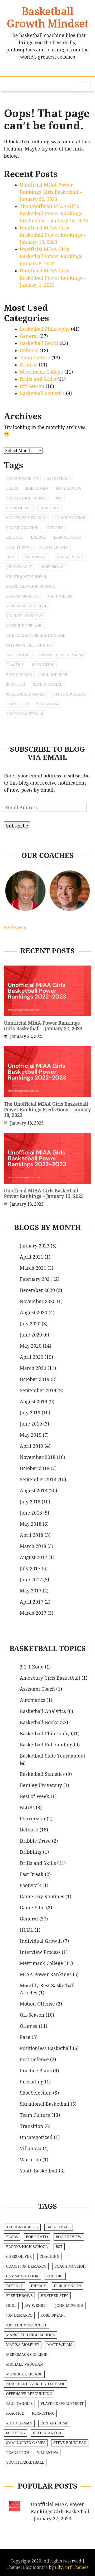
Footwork (30, 1885)
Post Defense (34, 2059)
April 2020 (32, 1357)
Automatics (32, 1700)
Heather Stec (55, 547)
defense (15, 537)
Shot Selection (36, 2093)
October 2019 (35, 1379)
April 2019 (32, 1446)
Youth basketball (25, 714)
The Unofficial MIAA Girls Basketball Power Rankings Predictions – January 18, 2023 (54, 213)
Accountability (22, 479)
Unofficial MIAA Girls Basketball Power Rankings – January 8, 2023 (53, 256)
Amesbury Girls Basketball (50, 1678)
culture (55, 528)
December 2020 (37, 1290)
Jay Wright (36, 557)
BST (59, 498)
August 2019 (34, 1402)
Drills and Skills (38, 379)
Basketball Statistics (42, 393)
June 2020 (31, 1335)
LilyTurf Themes (72, 2567)
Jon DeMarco (19, 567)
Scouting (16, 684)
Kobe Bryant (53, 567)
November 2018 (38, 1457)
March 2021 (33, 1268)
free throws (19, 547)
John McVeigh (69, 557)
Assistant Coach (37, 1689)
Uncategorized (36, 2137)
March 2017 (33, 1613)
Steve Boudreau (70, 694)
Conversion (33, 1819)
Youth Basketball (39, 2171)
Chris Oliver (19, 508)
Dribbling (31, 1852)
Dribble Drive (35, 1841)
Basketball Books (39, 343)
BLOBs (12, 488)
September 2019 (38, 1390)
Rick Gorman (19, 675)
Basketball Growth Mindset (48, 17)
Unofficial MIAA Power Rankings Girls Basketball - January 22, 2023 (60, 2511)
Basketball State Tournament (53, 1756)
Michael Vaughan (25, 616)
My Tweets (15, 928)
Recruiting (43, 665)
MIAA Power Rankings (46, 1974)
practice (15, 665)
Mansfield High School (30, 586)
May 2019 (31, 1435)
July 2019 (30, 1413)
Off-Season (32, 386)
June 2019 (31, 1424)
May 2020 (31, 1346)
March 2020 (33, 1368)
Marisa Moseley (23, 596)
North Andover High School (36, 635)
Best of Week (35, 1796)
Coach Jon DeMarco (26, 518)
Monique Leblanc (24, 626)
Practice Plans (36, 2071)
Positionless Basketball (46, 2048)
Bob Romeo (37, 488)
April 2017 (32, 1602)
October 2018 (35, 1468)
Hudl (11, 557)
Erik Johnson (67, 537)
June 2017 (31, 1580)
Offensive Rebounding (29, 645)
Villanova (48, 704)
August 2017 (34, 1557)
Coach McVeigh (70, 518)
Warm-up (30, 2160)
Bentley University (41, 1785)
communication (22, 528)
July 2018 (30, 1502)
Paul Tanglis (19, 655)
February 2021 (36, 1279)
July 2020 (30, 1324)
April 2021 (32, 1257)
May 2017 (31, 1591)
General (29, 336)
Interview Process (40, 1952)
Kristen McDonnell (27, 577)
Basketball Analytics (43, 1711)
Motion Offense (37, 2004)
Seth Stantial (48, 684)
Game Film (32, 1908)
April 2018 (32, 1535)
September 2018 (38, 1479)
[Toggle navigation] (83, 84)
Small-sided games (26, 694)
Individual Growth (41, 1941)
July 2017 (30, 1568)
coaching (49, 508)
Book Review (69, 488)
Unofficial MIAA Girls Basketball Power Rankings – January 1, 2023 (53, 278)
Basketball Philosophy (45, 329)
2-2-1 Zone (32, 1667)
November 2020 (38, 1301)
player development (62, 655)
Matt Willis (60, 596)
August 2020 (34, 1313)
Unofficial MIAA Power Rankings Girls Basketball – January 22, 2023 (51, 192)
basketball (59, 479)
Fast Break (32, 1874)
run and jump (54, 675)
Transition (18, 704)
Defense (29, 350)
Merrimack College (41, 372)
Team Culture (35, 358)
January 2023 (35, 1246)
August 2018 (34, 1491)
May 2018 (31, 1524)
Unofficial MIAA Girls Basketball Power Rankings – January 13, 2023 (53, 235)
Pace (25, 2037)
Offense (29, 365)
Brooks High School (27, 498)
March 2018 (33, 1546)
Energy (38, 537)
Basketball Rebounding (46, 1745)
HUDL (27, 1930)
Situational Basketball (45, 2104)
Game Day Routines (42, 1896)
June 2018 (31, 1513)
